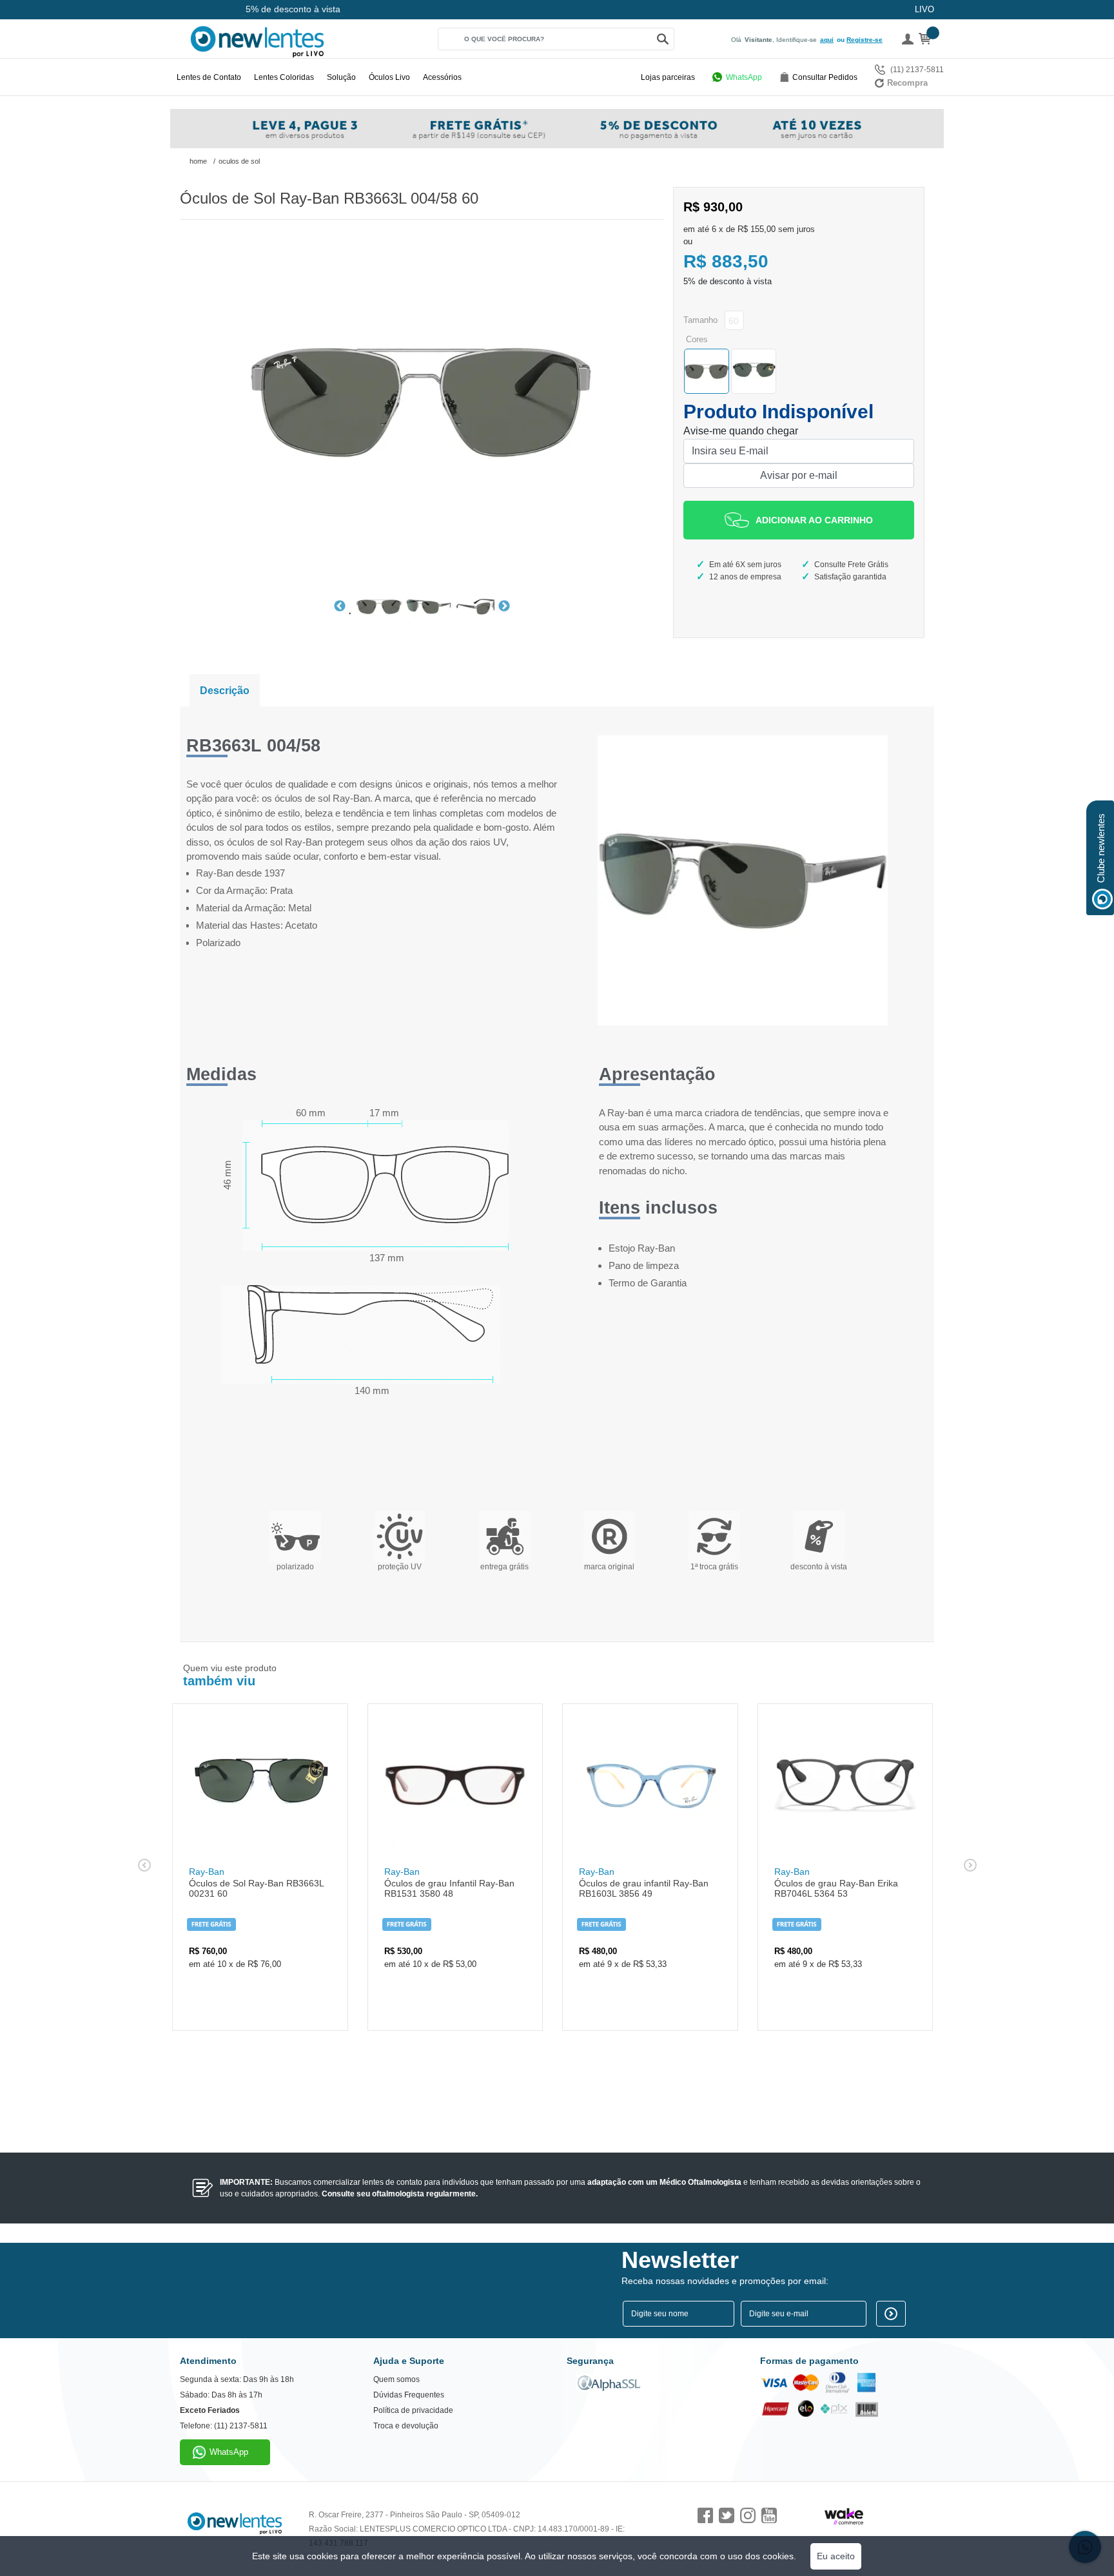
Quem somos (396, 2379)
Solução (341, 77)
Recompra (907, 83)
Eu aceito (836, 2556)
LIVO (924, 9)
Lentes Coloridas (284, 77)
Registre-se (865, 40)
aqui (827, 40)
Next (504, 606)
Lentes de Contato (209, 77)
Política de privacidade (413, 2410)
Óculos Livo (389, 77)
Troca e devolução (406, 2426)
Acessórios (442, 77)
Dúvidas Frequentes (409, 2395)
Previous (340, 606)
